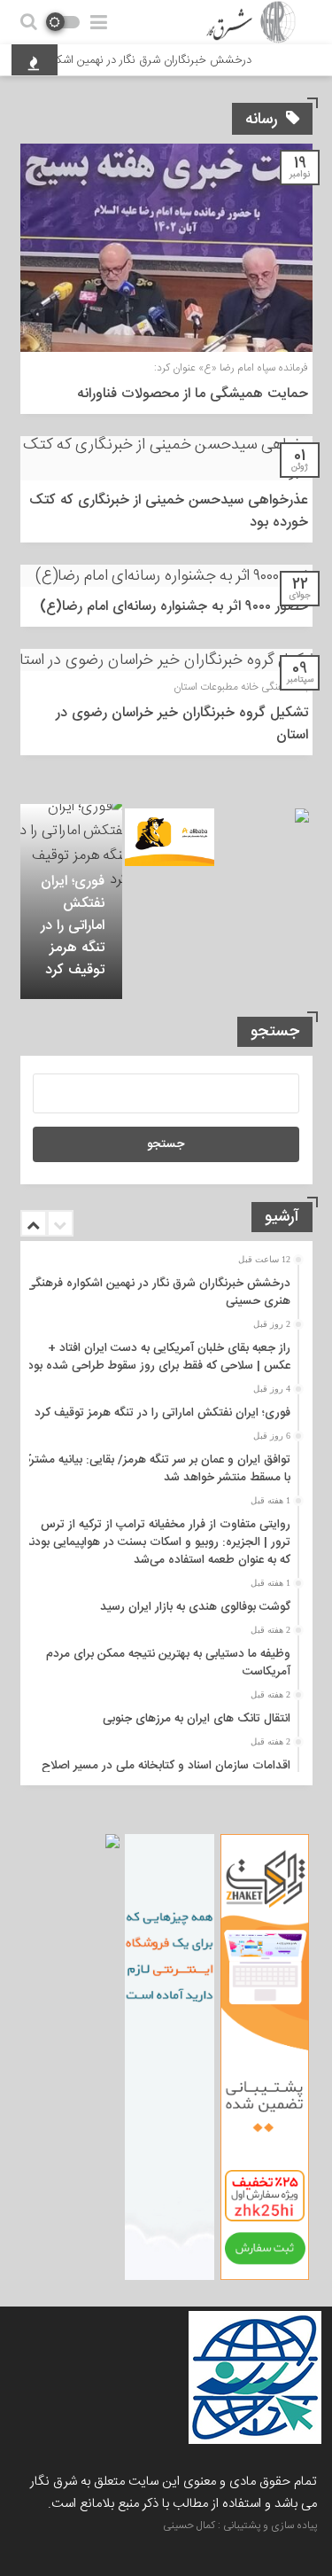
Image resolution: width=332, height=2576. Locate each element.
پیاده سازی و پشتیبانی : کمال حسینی (240, 2525)
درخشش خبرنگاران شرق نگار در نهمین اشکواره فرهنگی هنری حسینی (158, 1292)
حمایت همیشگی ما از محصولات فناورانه (193, 394)
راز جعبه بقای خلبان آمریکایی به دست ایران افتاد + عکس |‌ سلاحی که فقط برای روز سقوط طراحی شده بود (159, 1357)
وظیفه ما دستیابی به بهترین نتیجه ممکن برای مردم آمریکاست (168, 1663)
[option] (71, 902)
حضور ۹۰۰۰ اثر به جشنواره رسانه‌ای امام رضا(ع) (174, 607)
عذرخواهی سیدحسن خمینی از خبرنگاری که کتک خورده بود (169, 511)
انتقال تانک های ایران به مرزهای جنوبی (197, 1719)
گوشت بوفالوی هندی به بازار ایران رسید (195, 1607)
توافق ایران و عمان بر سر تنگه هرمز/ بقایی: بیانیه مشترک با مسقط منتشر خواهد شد (155, 1469)
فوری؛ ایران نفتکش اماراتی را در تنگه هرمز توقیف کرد (73, 926)
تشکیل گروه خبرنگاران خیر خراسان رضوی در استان (182, 724)
